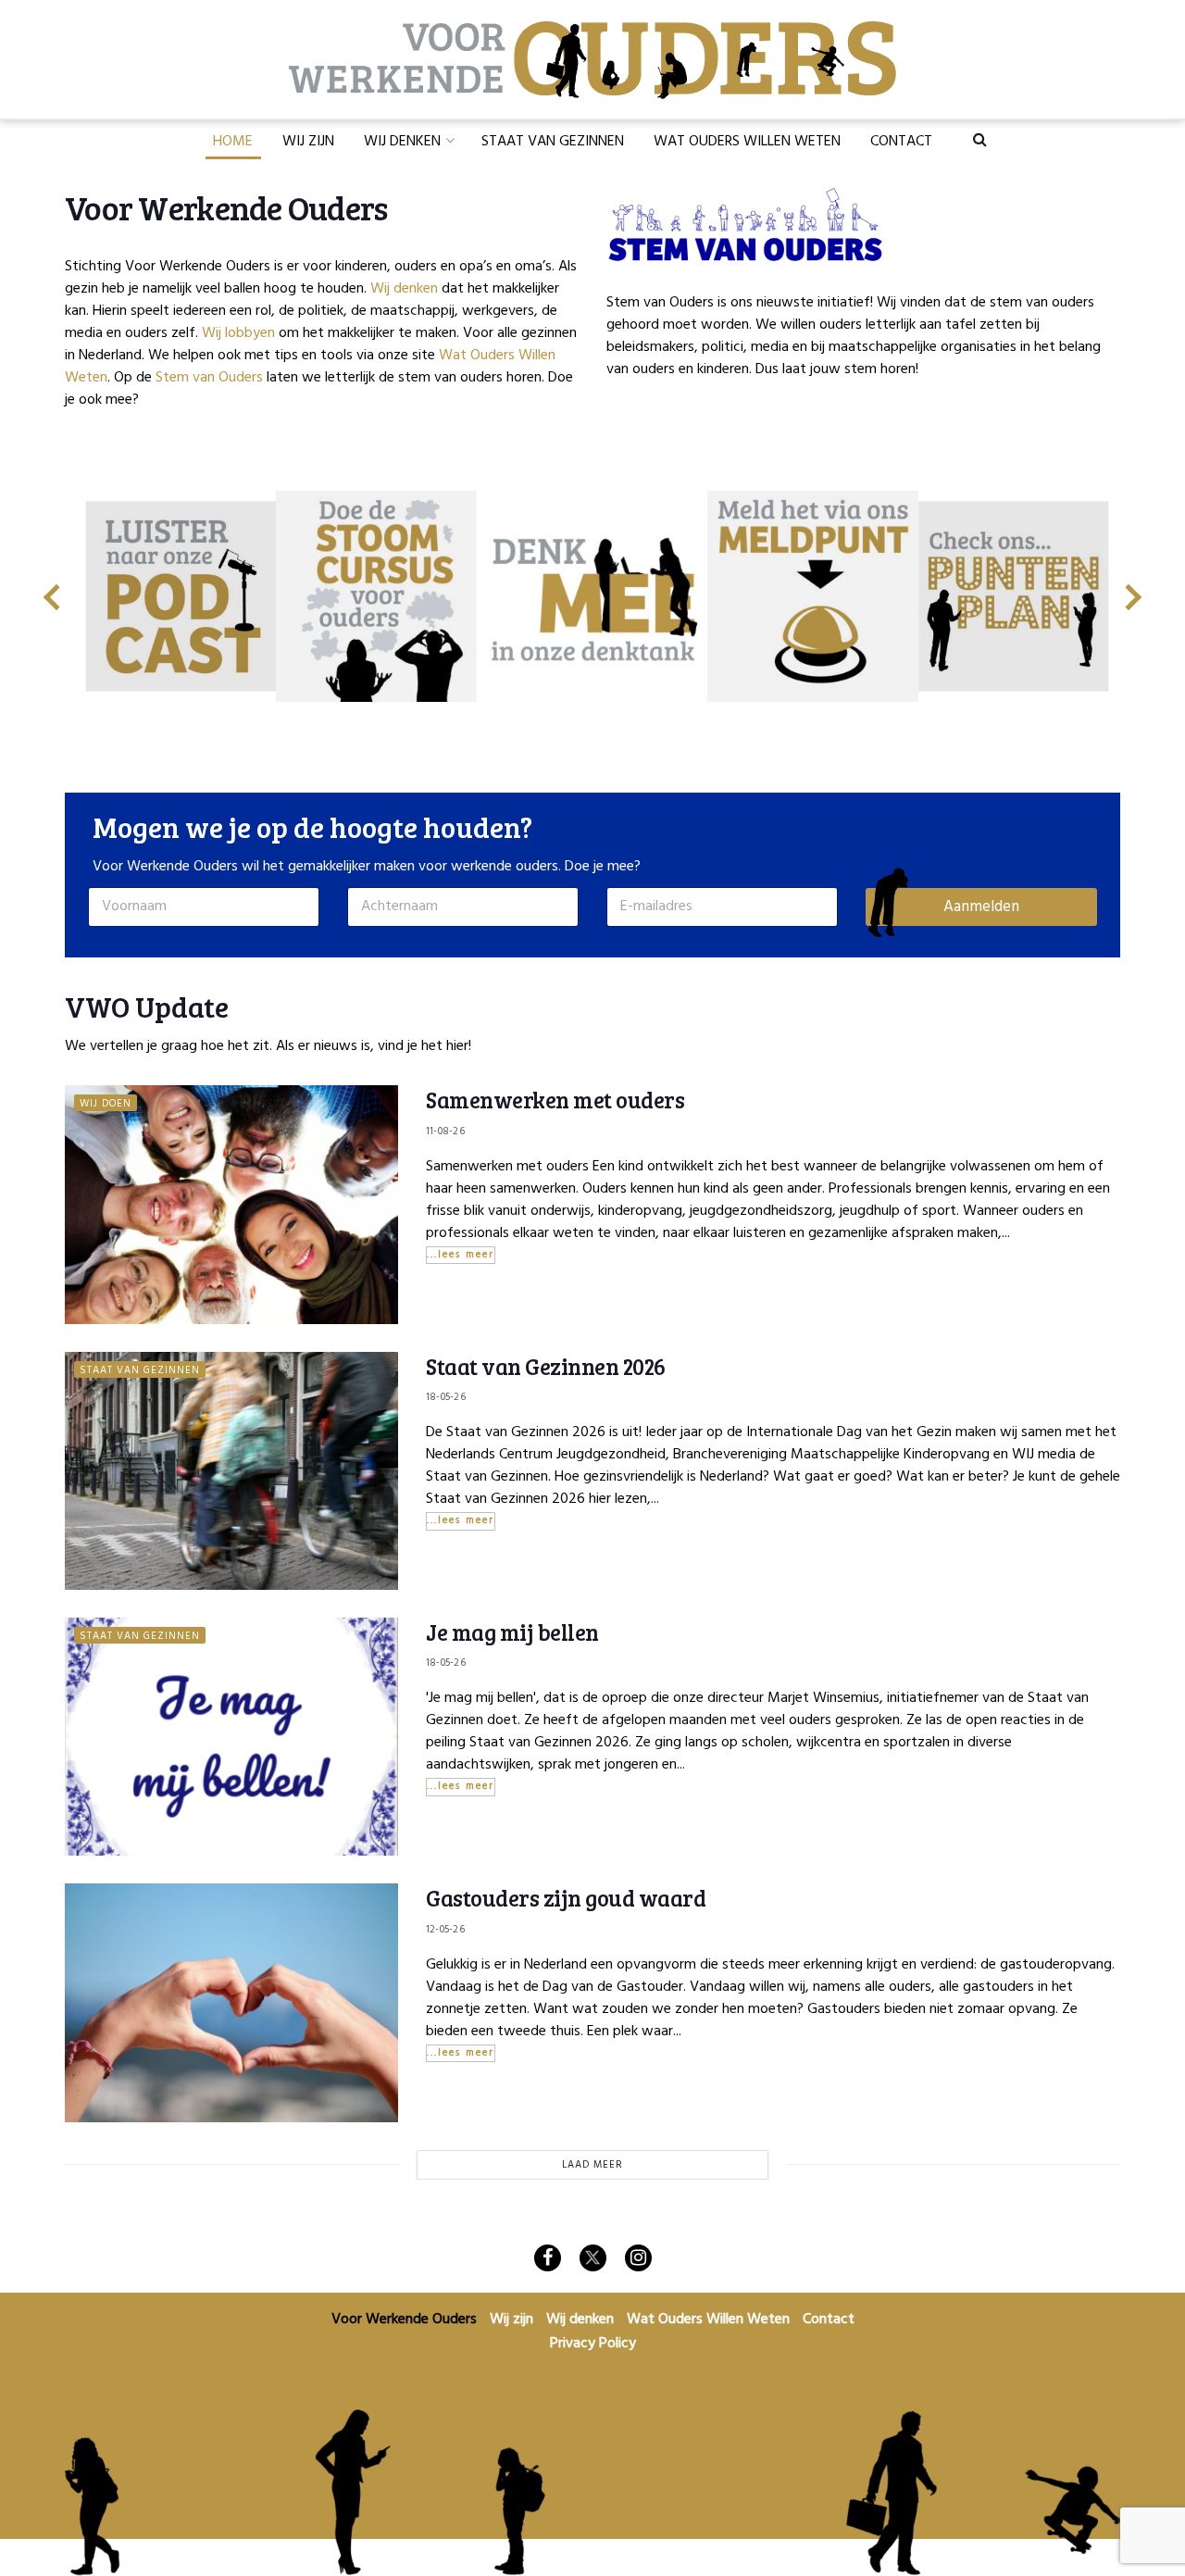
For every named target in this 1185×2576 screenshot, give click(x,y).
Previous (51, 590)
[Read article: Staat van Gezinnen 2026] (231, 1471)
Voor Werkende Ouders (404, 2320)
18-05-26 (446, 1397)
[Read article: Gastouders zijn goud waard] (231, 2002)
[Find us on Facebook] (548, 2258)
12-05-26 (445, 1930)
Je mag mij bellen (512, 1632)
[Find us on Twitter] (593, 2258)
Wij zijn (308, 142)
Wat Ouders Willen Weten (747, 142)
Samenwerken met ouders (555, 1100)
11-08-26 (445, 1132)
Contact (901, 142)
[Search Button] (980, 139)
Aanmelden (981, 907)
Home (233, 142)
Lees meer (467, 1255)
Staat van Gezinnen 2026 (546, 1366)
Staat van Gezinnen (553, 142)
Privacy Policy (593, 2344)
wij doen (106, 1103)
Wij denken (402, 142)
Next (1134, 590)
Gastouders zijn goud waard (566, 1898)
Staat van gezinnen (140, 1370)
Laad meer (592, 2165)
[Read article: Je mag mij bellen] (231, 1737)
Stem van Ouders (209, 378)
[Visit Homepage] (592, 60)
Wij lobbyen (238, 333)
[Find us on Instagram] (638, 2258)
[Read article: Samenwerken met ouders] (231, 1204)
